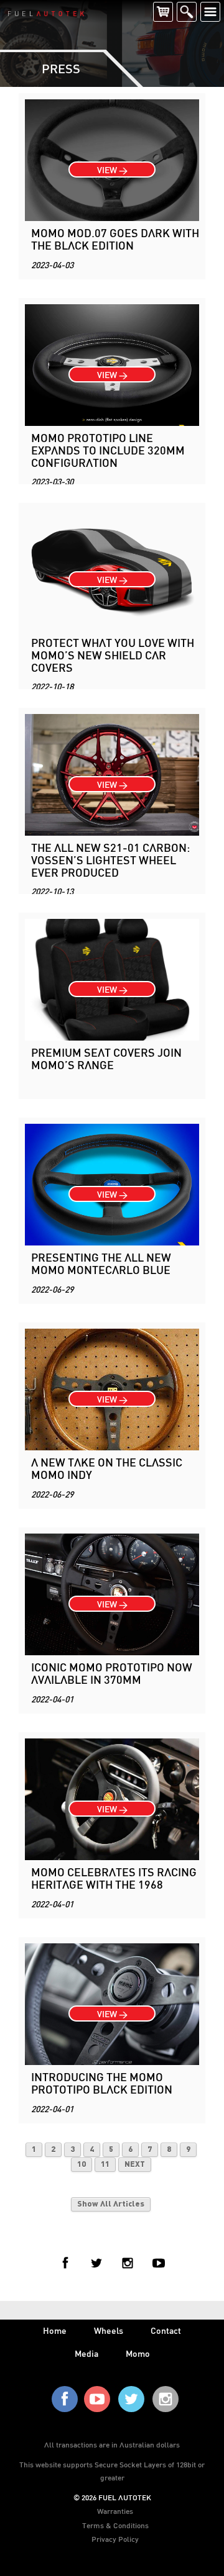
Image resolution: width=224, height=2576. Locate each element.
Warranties (115, 2511)
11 (105, 2165)
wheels (109, 2330)
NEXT (135, 2165)
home (55, 2330)
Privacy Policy (115, 2539)
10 (82, 2165)
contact (166, 2330)
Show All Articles (111, 2204)
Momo (138, 2353)
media (86, 2353)
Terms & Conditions (115, 2525)
